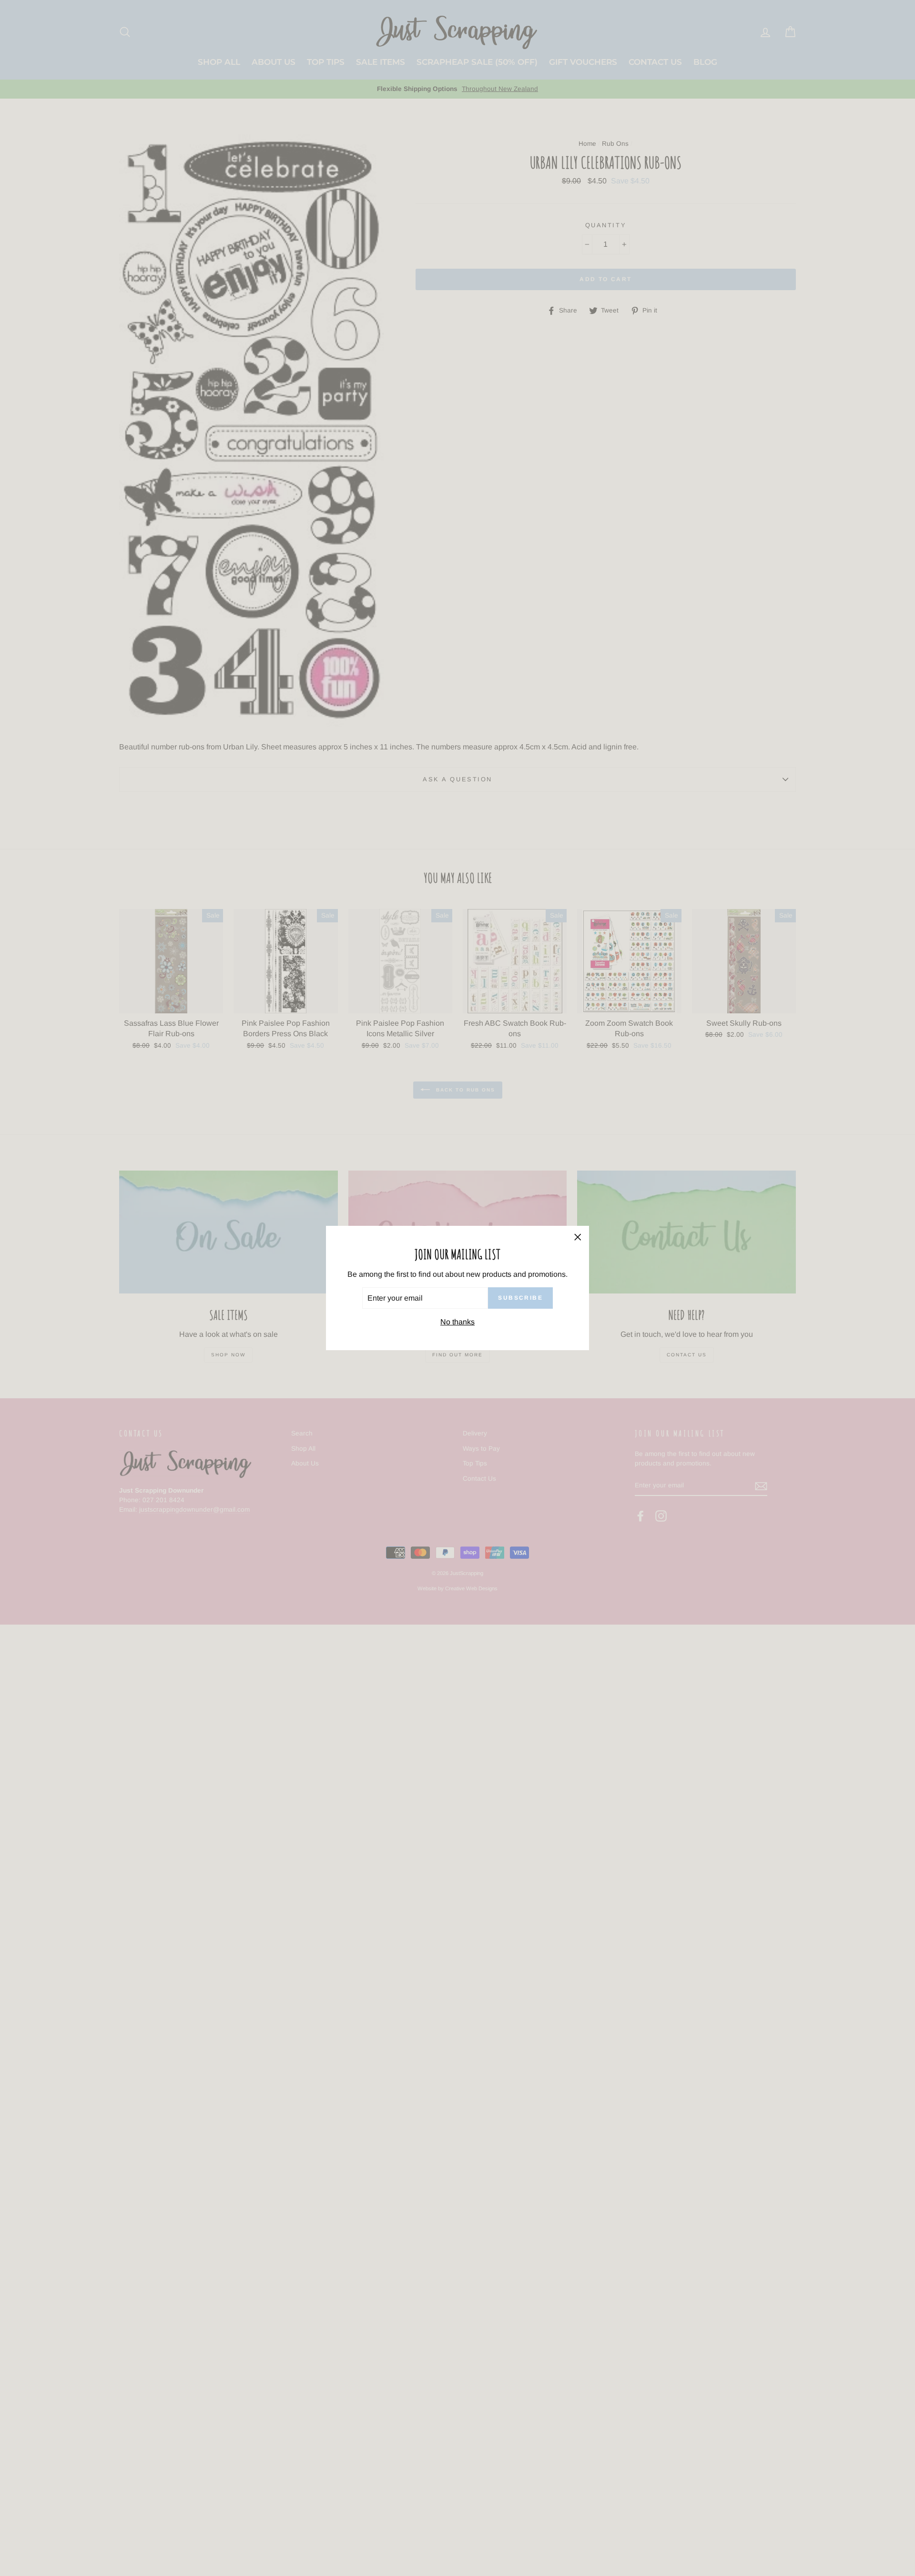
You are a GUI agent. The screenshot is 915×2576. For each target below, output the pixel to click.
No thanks (457, 1322)
